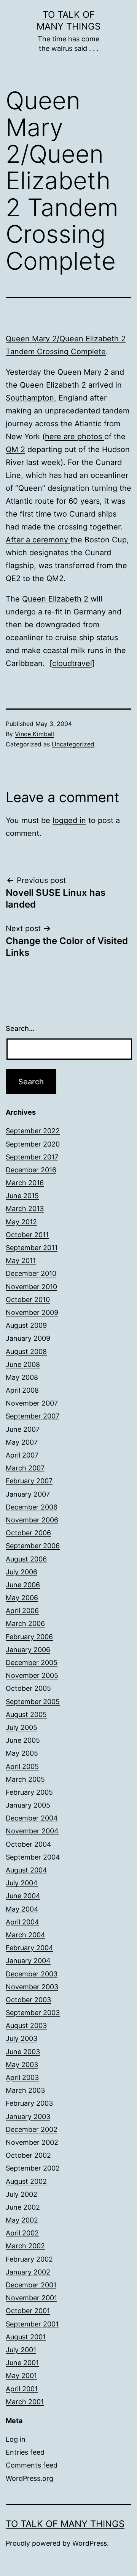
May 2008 (22, 1377)
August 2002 (26, 2181)
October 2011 (27, 1235)
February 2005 (29, 1792)
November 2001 (31, 2298)
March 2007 (25, 1468)
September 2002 (33, 2168)
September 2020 (33, 1144)
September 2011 (32, 1248)
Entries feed (25, 2452)
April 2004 (22, 1922)
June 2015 (22, 1196)
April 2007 (22, 1455)
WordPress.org (29, 2478)
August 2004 (26, 1870)
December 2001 (31, 2285)
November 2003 (32, 1987)
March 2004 (25, 1935)
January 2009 (28, 1338)
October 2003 (28, 2000)
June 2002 (23, 2207)
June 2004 (23, 1896)
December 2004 (32, 1818)
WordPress (90, 2543)
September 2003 (33, 2013)
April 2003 (22, 2077)
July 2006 (22, 1572)
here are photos (75, 437)
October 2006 (28, 1533)
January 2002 (28, 2272)
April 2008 (22, 1390)
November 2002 (32, 2142)
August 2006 (26, 1559)
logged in (69, 820)
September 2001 (32, 2324)
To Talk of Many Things (65, 2524)
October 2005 (28, 1688)
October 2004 (29, 1844)
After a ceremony (38, 540)
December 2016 (31, 1170)
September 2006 (33, 1546)
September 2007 (33, 1416)
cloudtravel (72, 663)
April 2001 (22, 2389)
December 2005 (32, 1663)
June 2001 (22, 2363)
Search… (20, 1028)
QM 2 (15, 449)
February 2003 (29, 2103)
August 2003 (26, 2025)
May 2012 (21, 1222)
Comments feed (32, 2465)
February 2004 (29, 1948)
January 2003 (28, 2117)
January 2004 (28, 1961)
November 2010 (31, 1287)
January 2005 (28, 1805)
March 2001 (25, 2402)
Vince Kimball (34, 734)
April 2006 (22, 1611)
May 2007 (22, 1442)
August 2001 (26, 2337)
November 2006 (32, 1520)
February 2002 (29, 2259)
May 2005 (22, 1753)
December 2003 (32, 1974)
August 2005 (26, 1714)
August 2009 (26, 1325)
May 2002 (22, 2220)
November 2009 (32, 1312)
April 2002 (22, 2233)
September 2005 (33, 1702)
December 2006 (32, 1507)
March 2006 (25, 1623)
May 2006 (22, 1598)
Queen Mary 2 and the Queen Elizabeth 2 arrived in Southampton (65, 385)
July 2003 (22, 2038)
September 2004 (33, 1857)
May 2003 (22, 2065)
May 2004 (22, 1909)
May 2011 (21, 1261)
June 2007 (23, 1429)
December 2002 (32, 2129)
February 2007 (29, 1481)
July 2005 (22, 1727)
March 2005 (25, 1779)
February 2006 (29, 1637)
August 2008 (26, 1352)
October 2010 (28, 1300)
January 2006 (28, 1650)
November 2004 (32, 1831)
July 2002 (22, 2194)
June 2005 (23, 1740)
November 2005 (32, 1675)
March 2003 (25, 2090)
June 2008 (23, 1364)
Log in (16, 2439)
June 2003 (23, 2052)
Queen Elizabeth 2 (56, 599)
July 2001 (21, 2350)
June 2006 (23, 1585)
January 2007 (28, 1494)
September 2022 (33, 1131)
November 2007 (32, 1403)
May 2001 (21, 2376)
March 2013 (25, 1209)
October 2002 (28, 2155)
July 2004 (22, 1883)
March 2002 (25, 2246)
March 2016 (25, 1183)
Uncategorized (73, 744)
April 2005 (22, 1766)
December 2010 (31, 1273)
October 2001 (28, 2311)
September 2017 (32, 1157)
